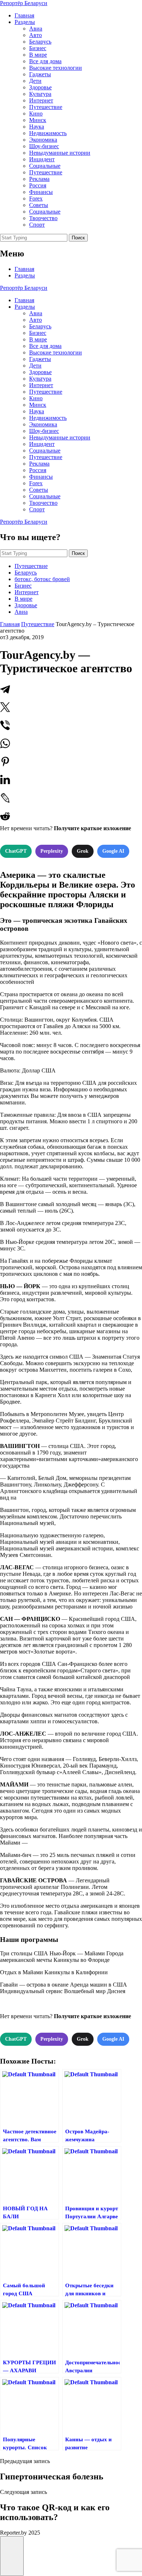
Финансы (41, 192)
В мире (38, 55)
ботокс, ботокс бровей (42, 579)
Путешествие (46, 107)
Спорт (37, 225)
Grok (83, 851)
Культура (40, 94)
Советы (39, 205)
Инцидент (42, 159)
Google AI (113, 851)
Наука (37, 127)
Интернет (41, 100)
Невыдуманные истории (60, 153)
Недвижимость (48, 133)
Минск (38, 120)
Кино (36, 113)
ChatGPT (16, 851)
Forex (36, 198)
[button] (12, 2556)
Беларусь (40, 42)
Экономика (43, 140)
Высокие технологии (56, 68)
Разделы (25, 22)
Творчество (43, 218)
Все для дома (45, 61)
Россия (38, 185)
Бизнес (38, 48)
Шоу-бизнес (44, 146)
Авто (35, 35)
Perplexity (52, 851)
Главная (24, 15)
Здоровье (40, 87)
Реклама (39, 179)
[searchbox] (34, 238)
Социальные (45, 166)
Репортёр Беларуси (24, 3)
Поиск (78, 238)
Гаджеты (40, 74)
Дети (35, 81)
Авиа (36, 29)
